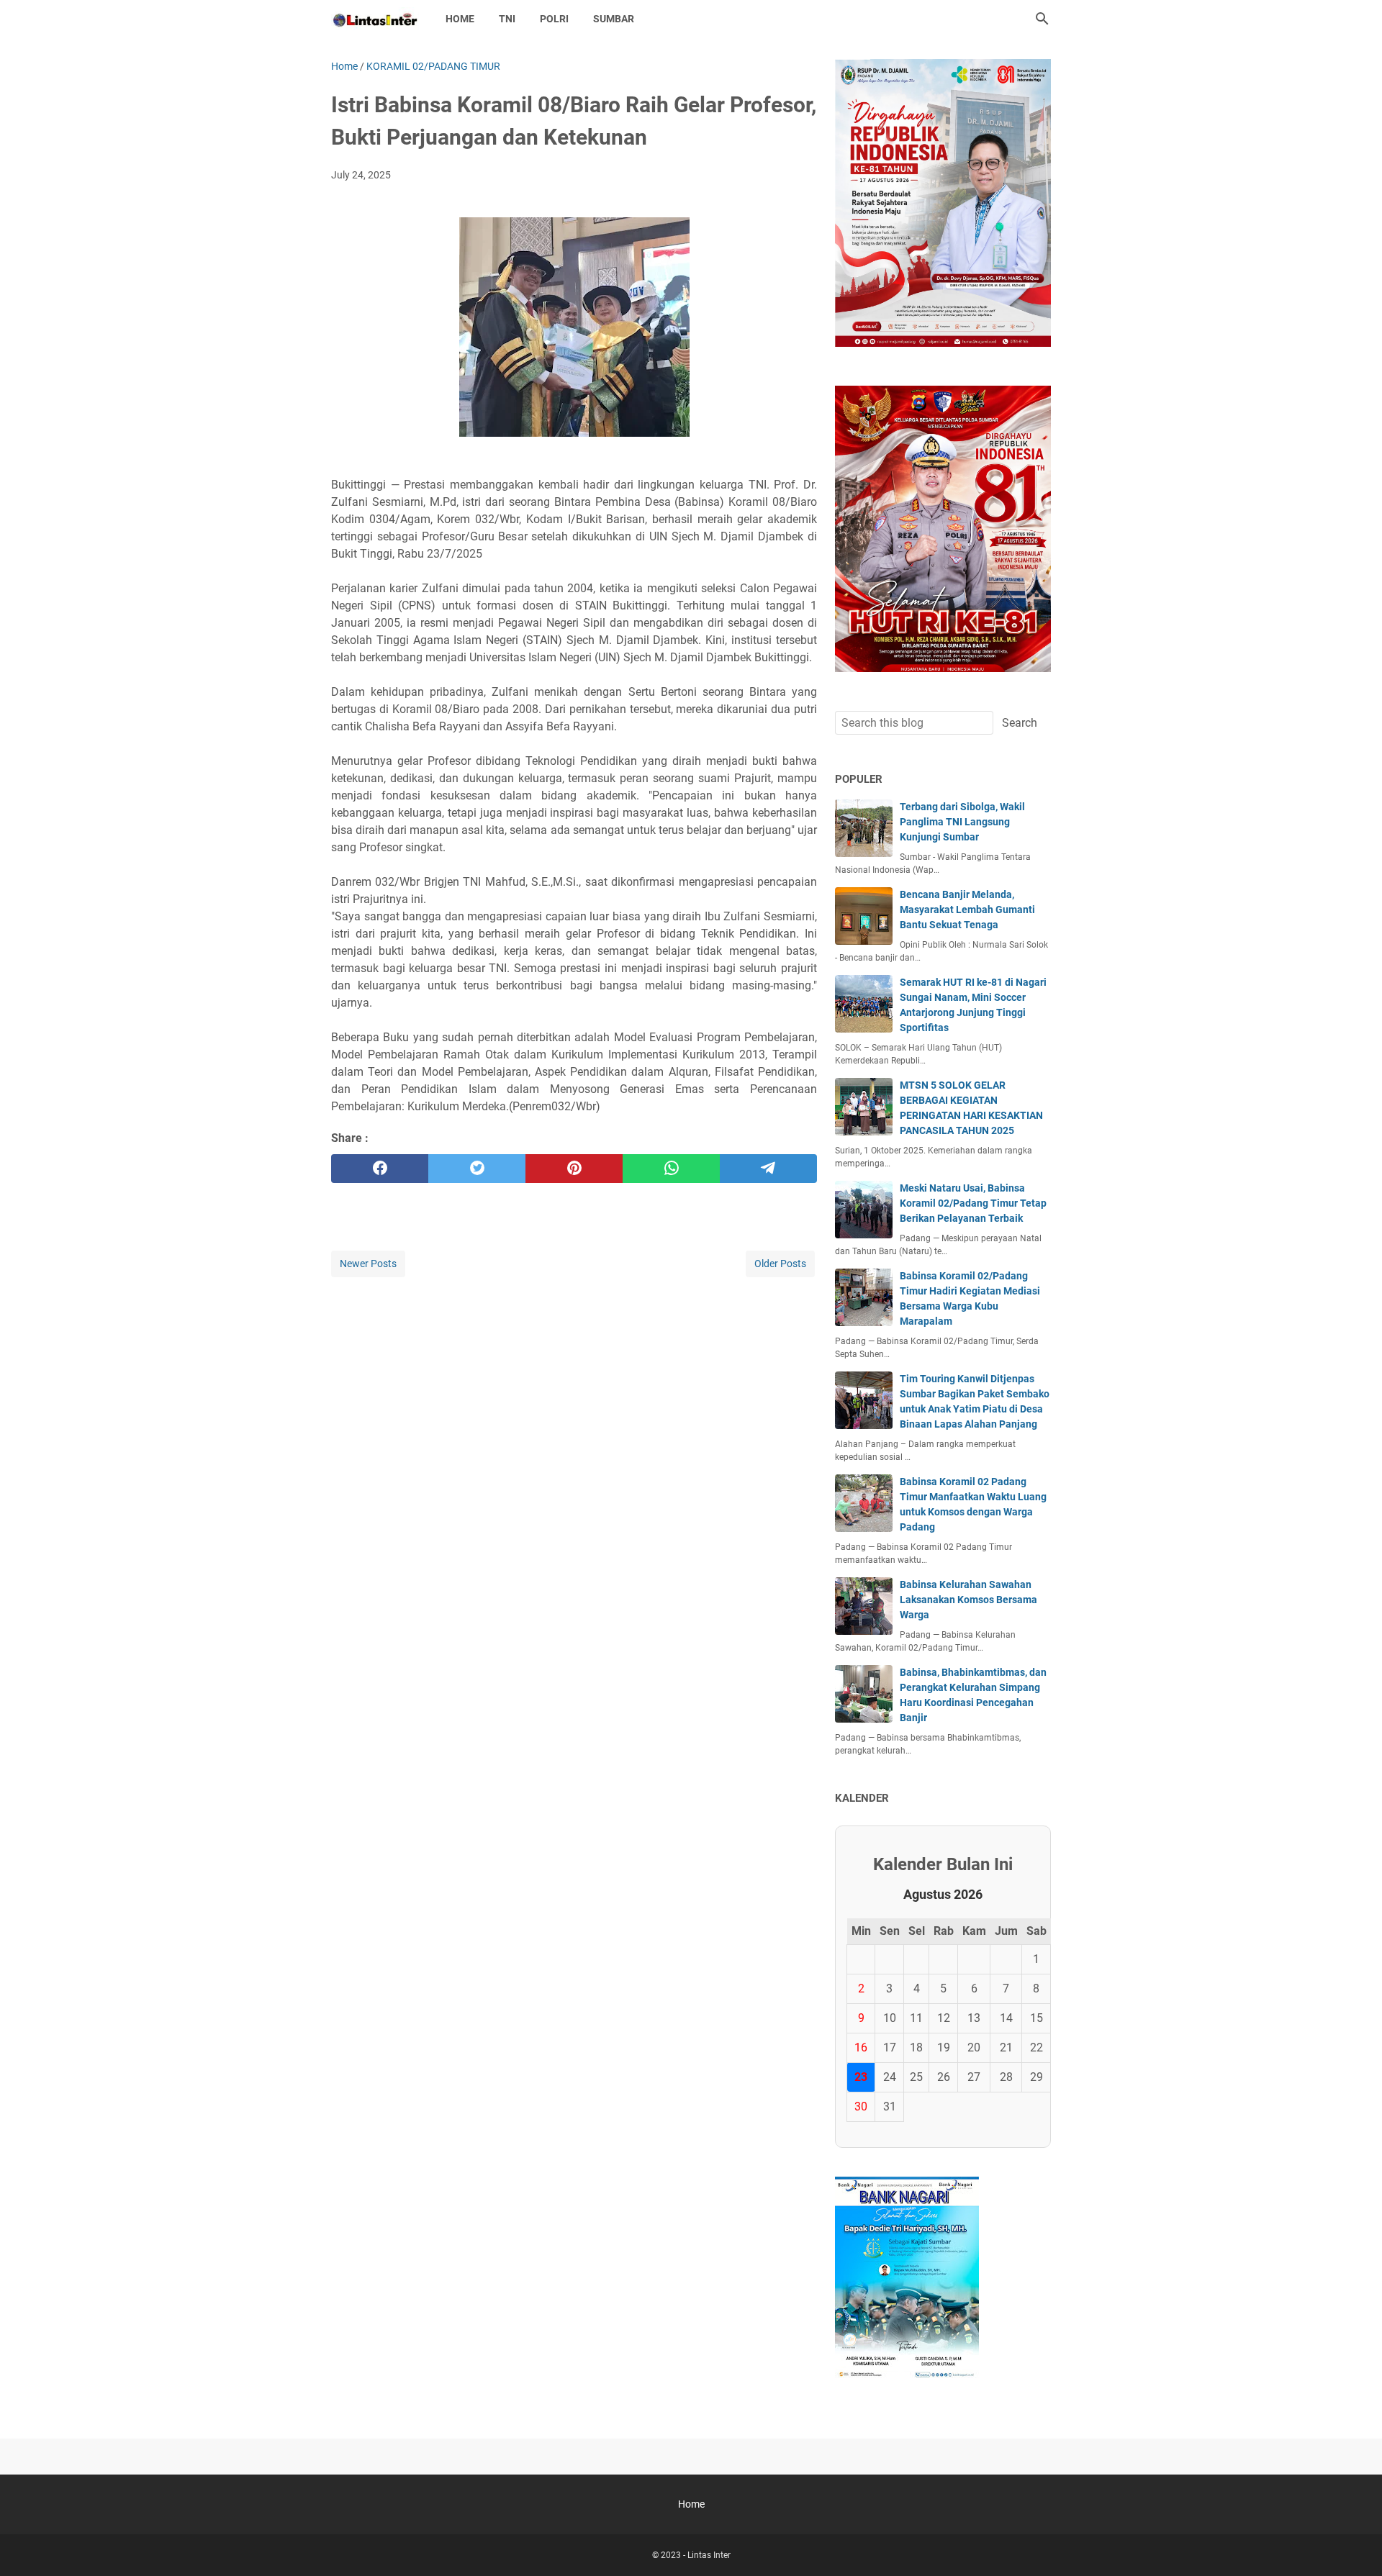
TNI (507, 19)
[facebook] (380, 1169)
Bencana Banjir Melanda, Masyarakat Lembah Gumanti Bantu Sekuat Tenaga (967, 910)
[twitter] (477, 1169)
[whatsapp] (671, 1169)
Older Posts (780, 1264)
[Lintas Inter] (375, 19)
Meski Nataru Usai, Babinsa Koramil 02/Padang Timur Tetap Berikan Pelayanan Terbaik (973, 1203)
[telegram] (768, 1169)
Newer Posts (368, 1264)
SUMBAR (614, 19)
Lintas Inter (709, 2555)
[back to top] (1353, 2544)
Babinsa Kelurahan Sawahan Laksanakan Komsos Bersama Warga (968, 1600)
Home (460, 19)
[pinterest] (574, 1169)
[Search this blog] (1042, 19)
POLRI (554, 19)
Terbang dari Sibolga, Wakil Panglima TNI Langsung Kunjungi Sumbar (962, 822)
